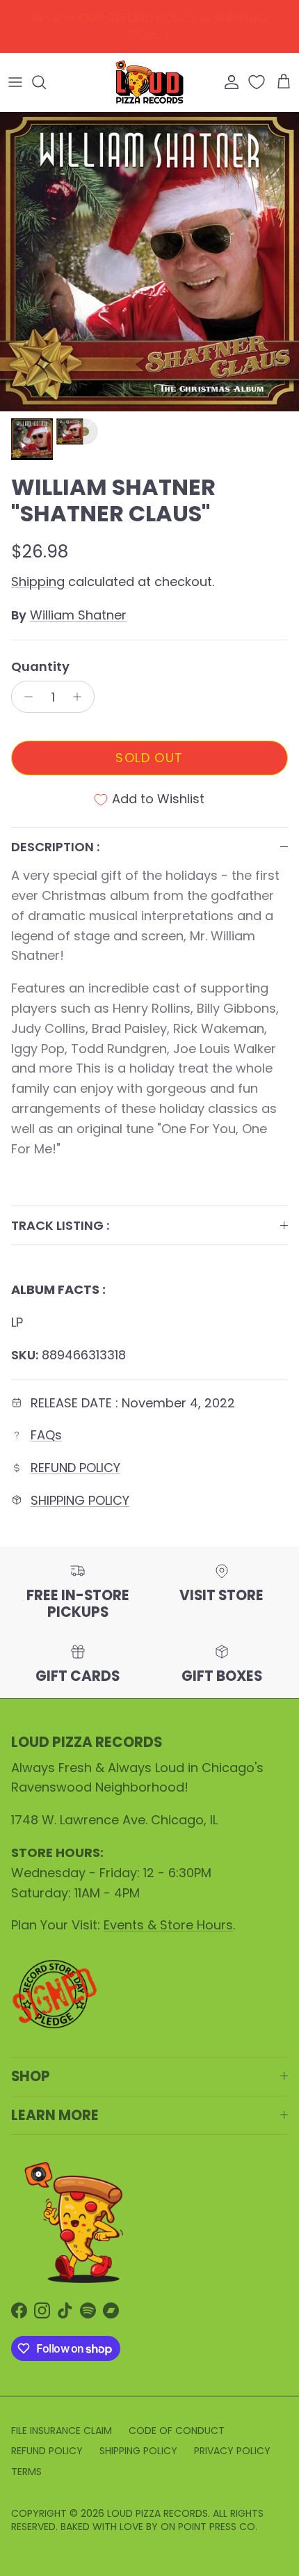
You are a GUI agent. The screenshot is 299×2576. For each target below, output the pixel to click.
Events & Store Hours (168, 1925)
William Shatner (78, 615)
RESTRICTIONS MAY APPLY (195, 28)
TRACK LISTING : (60, 1225)
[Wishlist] (258, 82)
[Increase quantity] (81, 697)
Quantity (40, 666)
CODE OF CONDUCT (177, 2431)
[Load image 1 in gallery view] (149, 262)
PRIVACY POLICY (232, 2451)
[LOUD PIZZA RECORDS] (149, 82)
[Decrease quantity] (25, 697)
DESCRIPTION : (55, 847)
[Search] (46, 82)
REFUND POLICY (75, 1468)
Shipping (38, 582)
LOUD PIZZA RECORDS (157, 2513)
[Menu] (15, 82)
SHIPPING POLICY (80, 1500)
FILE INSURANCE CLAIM (62, 2431)
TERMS (26, 2472)
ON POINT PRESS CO (208, 2527)
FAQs (46, 1435)
